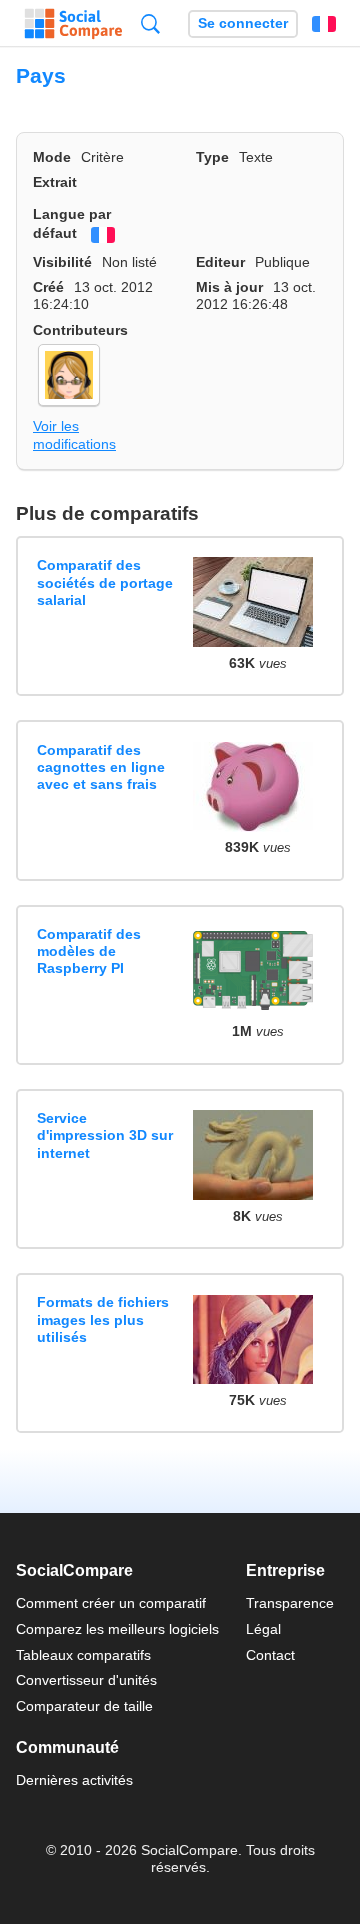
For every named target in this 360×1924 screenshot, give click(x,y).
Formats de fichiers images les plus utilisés (103, 1319)
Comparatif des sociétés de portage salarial (105, 582)
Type (212, 157)
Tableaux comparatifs (83, 1655)
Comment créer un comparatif (111, 1603)
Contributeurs (80, 330)
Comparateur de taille (84, 1706)
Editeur (220, 262)
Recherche (150, 23)
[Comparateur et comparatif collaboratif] (73, 24)
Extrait (55, 182)
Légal (263, 1629)
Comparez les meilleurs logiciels (117, 1629)
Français (324, 24)
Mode (52, 157)
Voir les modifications (74, 434)
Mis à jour (229, 287)
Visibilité (62, 262)
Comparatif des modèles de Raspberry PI (89, 951)
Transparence (290, 1603)
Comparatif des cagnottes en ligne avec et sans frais (101, 767)
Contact (270, 1655)
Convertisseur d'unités (86, 1680)
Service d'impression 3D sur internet (105, 1135)
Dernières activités (74, 1780)
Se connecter (243, 23)
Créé (48, 287)
